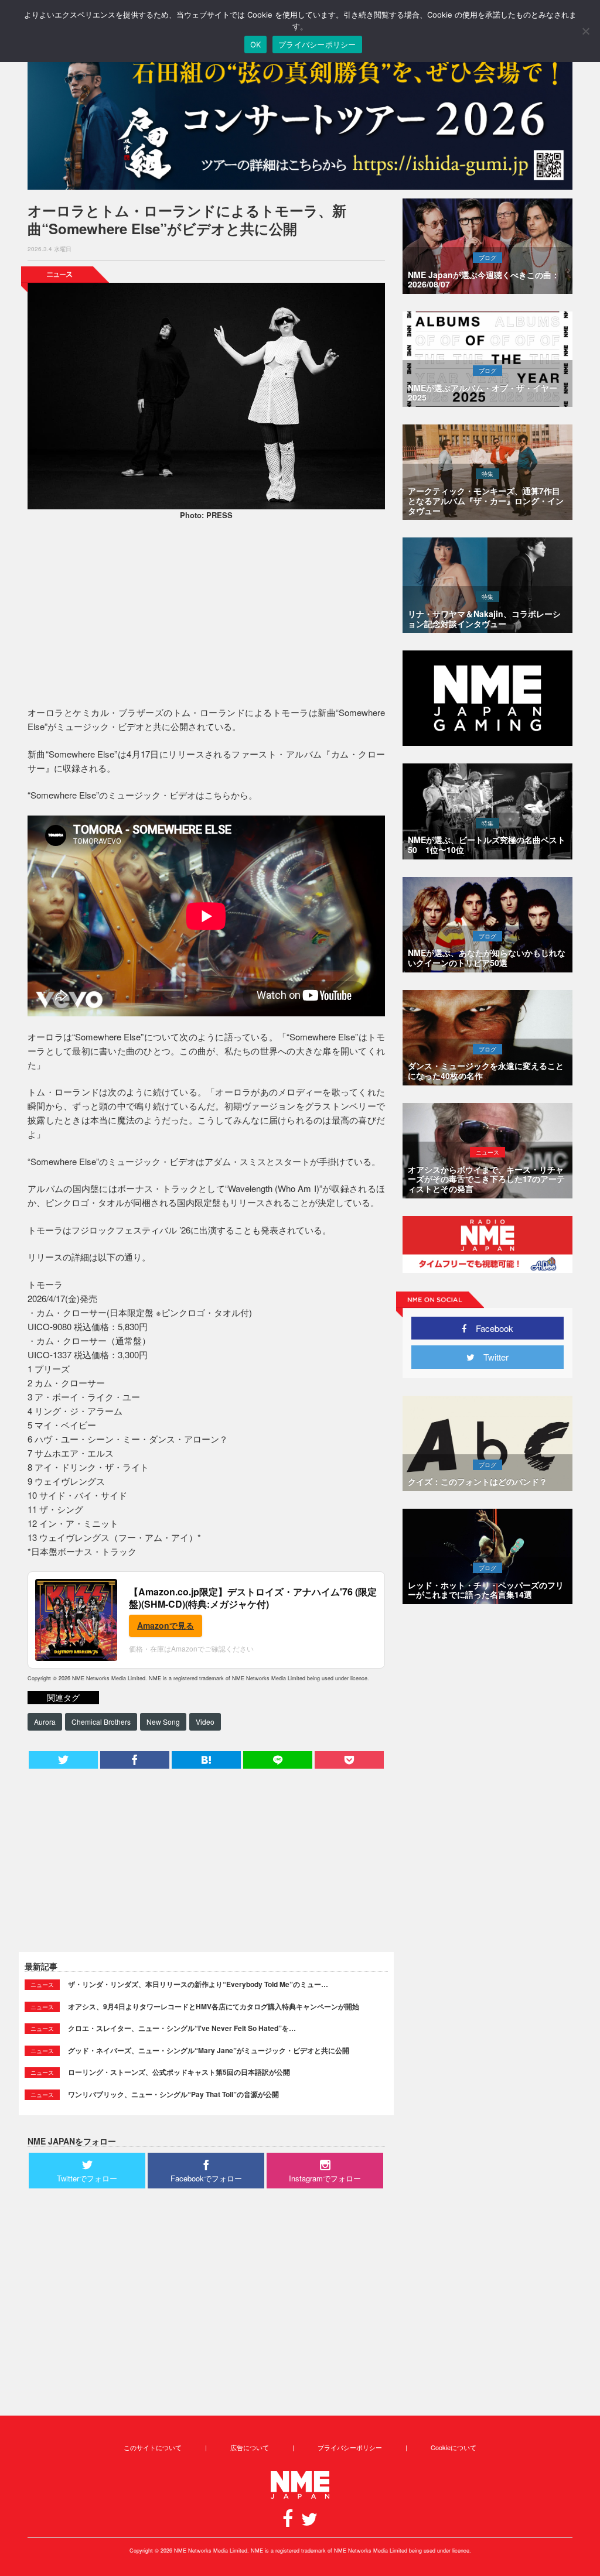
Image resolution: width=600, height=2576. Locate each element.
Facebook (490, 1328)
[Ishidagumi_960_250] (300, 118)
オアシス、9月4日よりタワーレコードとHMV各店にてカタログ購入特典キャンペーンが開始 (214, 2006)
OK (256, 44)
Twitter (492, 1357)
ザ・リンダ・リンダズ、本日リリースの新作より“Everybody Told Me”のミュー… (198, 1984)
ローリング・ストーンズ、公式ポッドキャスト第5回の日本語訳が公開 (179, 2072)
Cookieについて (454, 2447)
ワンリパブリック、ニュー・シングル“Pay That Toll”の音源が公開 (173, 2094)
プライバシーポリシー (350, 2447)
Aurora (45, 1722)
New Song (163, 1722)
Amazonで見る (166, 1625)
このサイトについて (153, 2447)
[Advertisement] (206, 615)
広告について (250, 2447)
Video (205, 1722)
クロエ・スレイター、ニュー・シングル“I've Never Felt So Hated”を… (182, 2028)
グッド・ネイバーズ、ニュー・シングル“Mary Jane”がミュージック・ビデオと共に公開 (209, 2050)
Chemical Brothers (101, 1722)
